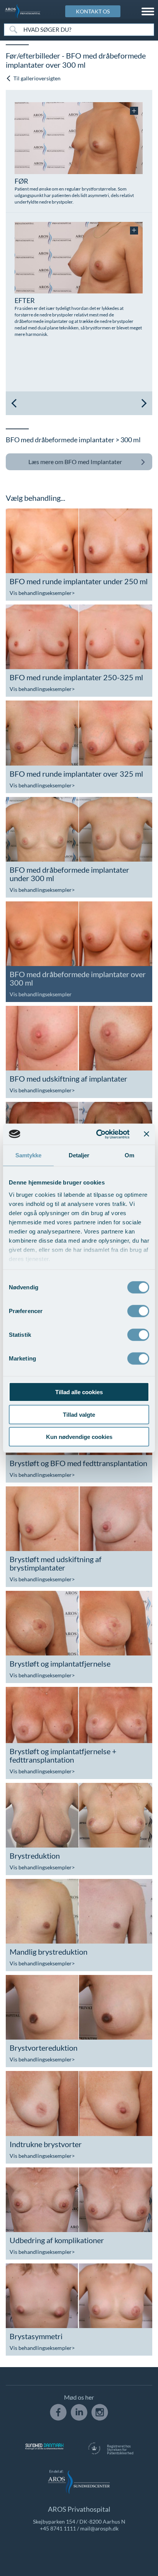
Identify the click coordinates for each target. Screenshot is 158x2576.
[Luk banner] (146, 1134)
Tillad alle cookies (79, 1392)
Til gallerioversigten (36, 78)
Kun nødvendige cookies (79, 1437)
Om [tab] (129, 1155)
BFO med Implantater (75, 462)
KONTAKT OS (93, 11)
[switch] (138, 1310)
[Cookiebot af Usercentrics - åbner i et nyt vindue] (98, 1134)
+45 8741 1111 (58, 2528)
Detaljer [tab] (79, 1155)
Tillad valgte (79, 1414)
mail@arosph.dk (99, 2528)
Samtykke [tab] (29, 1155)
